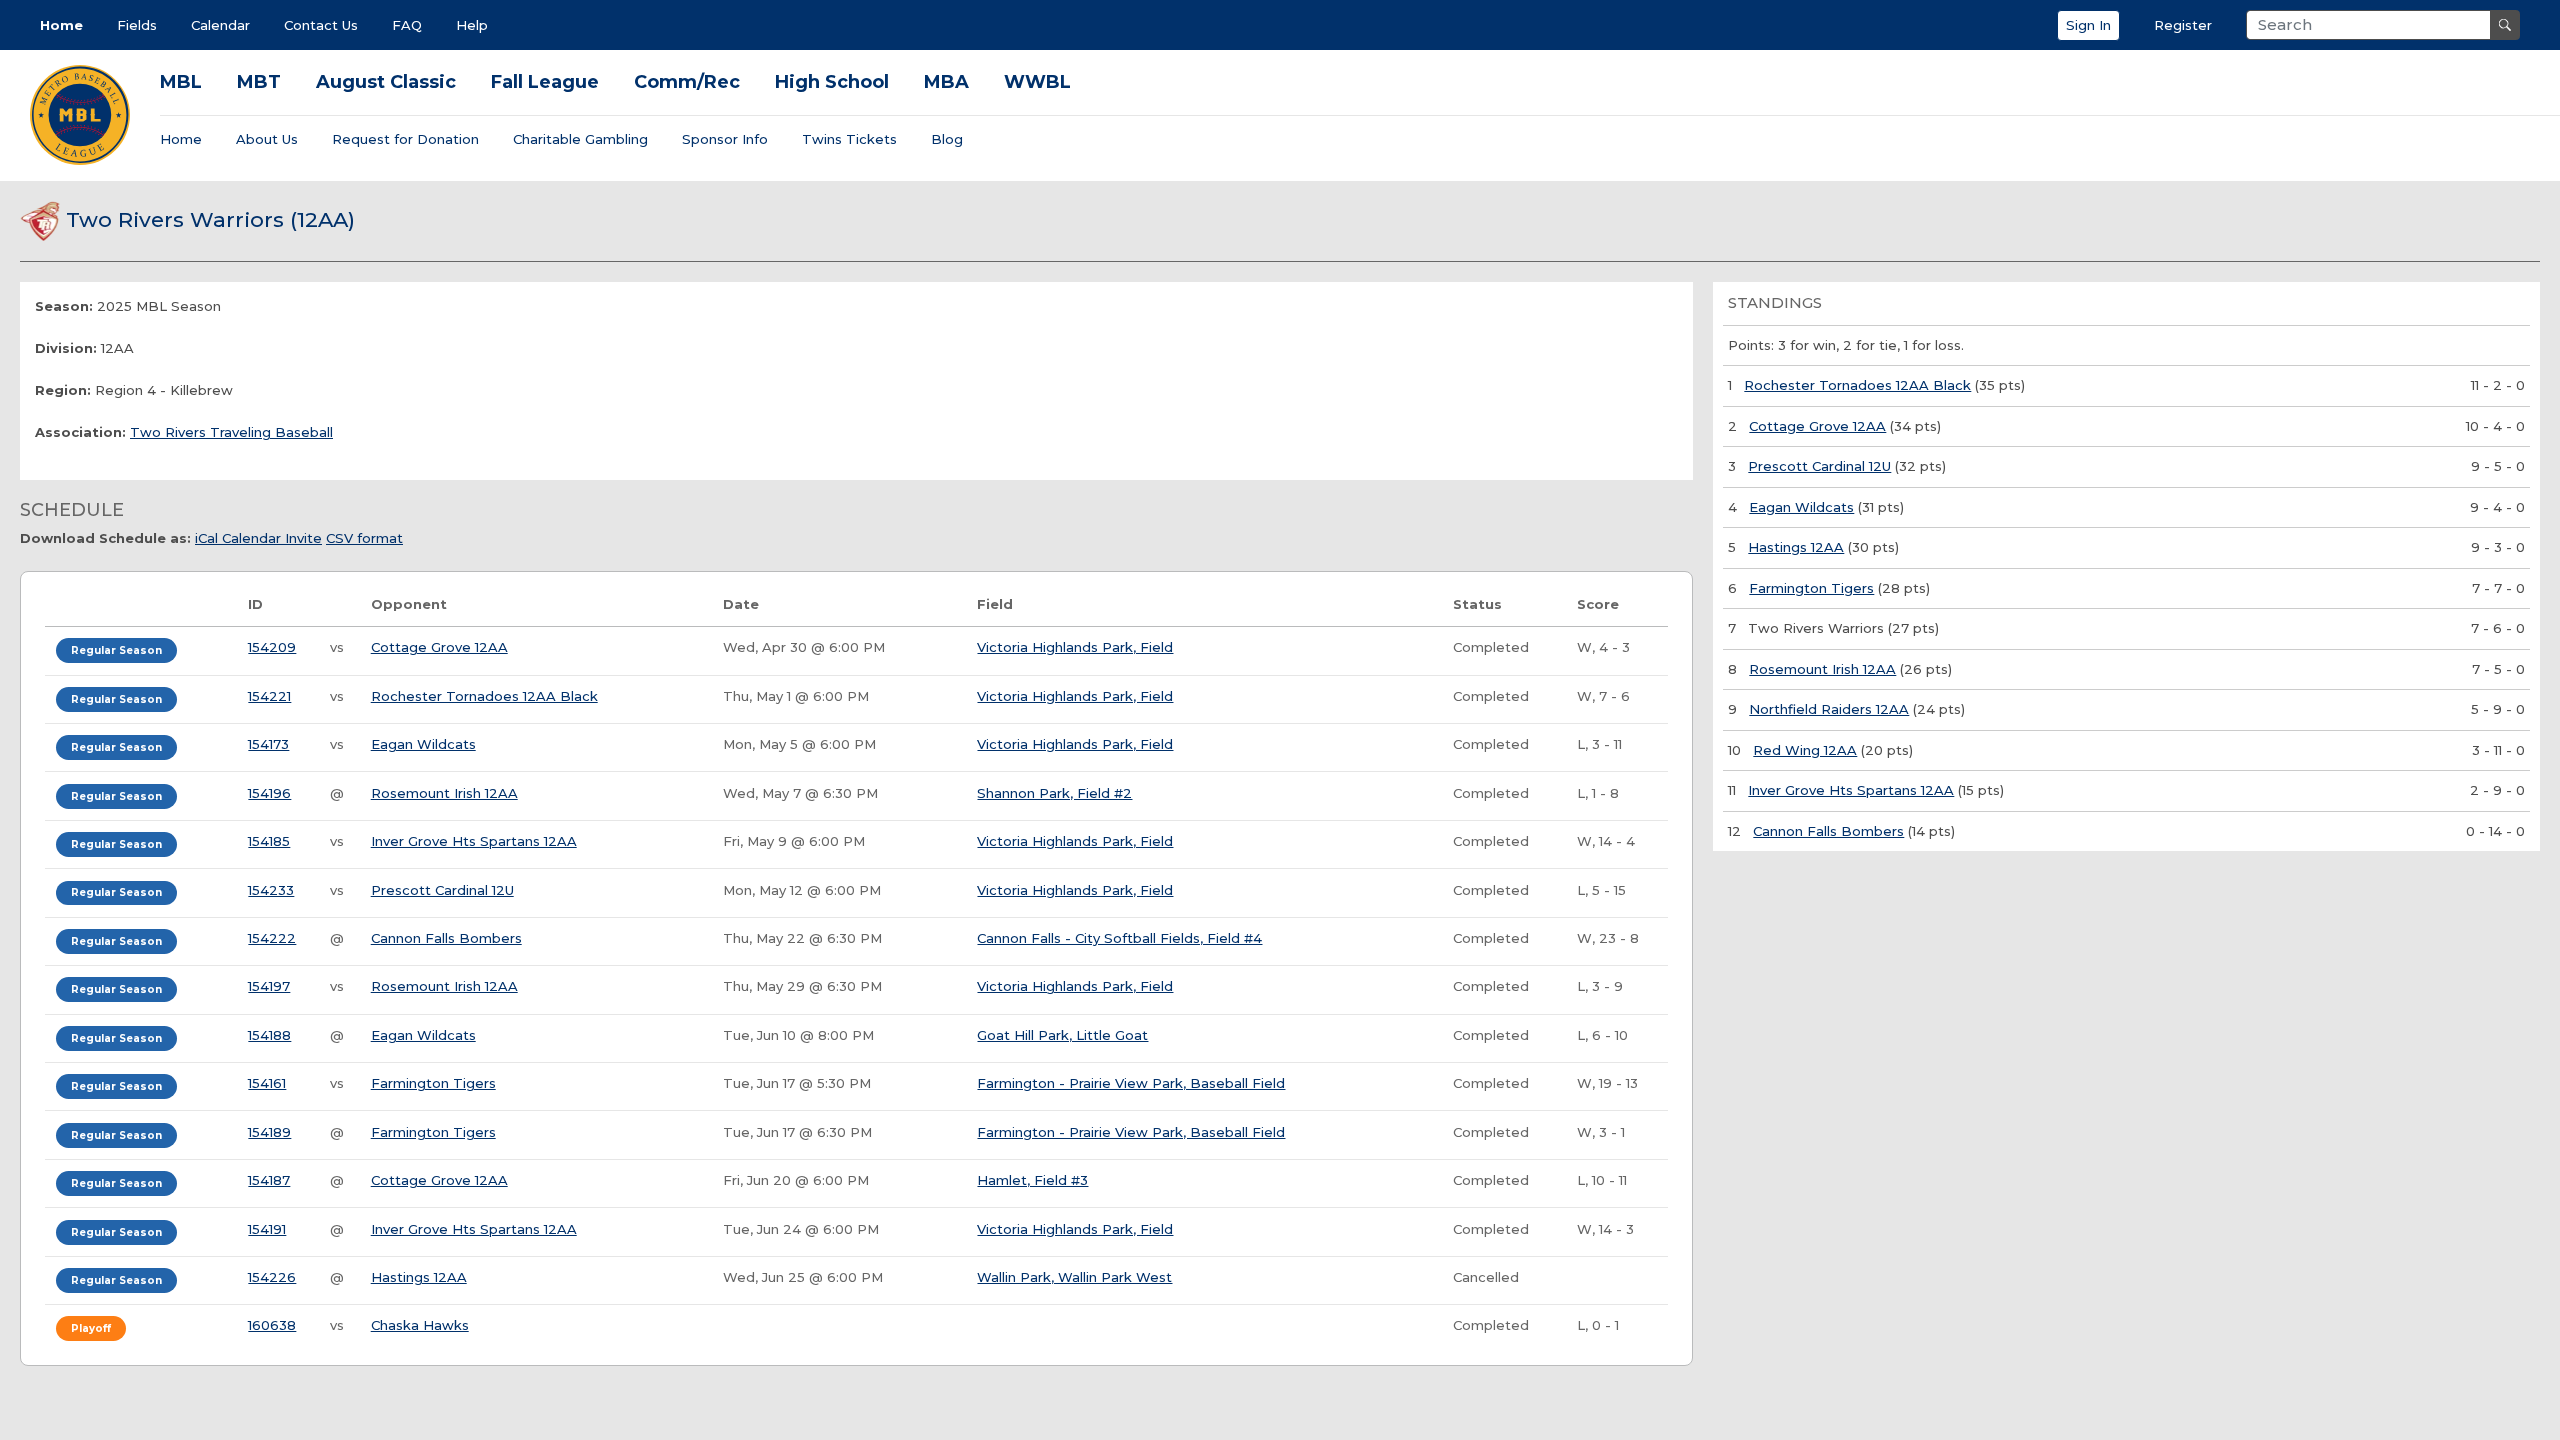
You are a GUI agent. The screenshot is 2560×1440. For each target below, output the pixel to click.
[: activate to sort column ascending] (141, 605)
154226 (272, 1277)
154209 (272, 647)
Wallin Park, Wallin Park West (1074, 1277)
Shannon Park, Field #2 (1054, 793)
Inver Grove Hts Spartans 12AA (474, 841)
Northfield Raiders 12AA (1829, 709)
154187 (269, 1180)
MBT (259, 82)
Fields (137, 25)
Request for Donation (405, 139)
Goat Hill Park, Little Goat (1062, 1035)
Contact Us (321, 25)
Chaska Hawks (420, 1325)
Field (995, 604)
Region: (63, 390)
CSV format (364, 538)
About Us (267, 139)
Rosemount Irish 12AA (444, 793)
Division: (66, 348)
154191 (267, 1229)
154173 (268, 744)
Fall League (545, 82)
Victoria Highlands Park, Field (1075, 647)
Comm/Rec (687, 82)
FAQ (407, 25)
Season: (64, 306)
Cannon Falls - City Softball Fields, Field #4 (1119, 938)
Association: (80, 432)
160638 (272, 1325)
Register (2183, 25)
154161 (267, 1083)
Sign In (2088, 25)
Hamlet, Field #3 (1032, 1180)
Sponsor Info (725, 139)
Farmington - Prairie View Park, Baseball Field (1131, 1083)
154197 (269, 986)
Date (741, 604)
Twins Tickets (849, 139)
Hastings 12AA (419, 1277)
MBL (181, 82)
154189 (269, 1132)
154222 (272, 938)
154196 (269, 793)
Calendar (220, 25)
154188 (269, 1035)
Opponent (409, 604)
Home (61, 25)
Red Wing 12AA (1805, 750)
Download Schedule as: (105, 538)
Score (1598, 604)
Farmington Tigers (433, 1083)
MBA (946, 82)
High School (832, 82)
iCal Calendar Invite (258, 538)
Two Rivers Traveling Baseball (231, 432)
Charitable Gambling (580, 139)
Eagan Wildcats (423, 744)
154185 (269, 841)
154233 (271, 890)
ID (255, 604)
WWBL (1037, 82)
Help (472, 25)
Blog (947, 139)
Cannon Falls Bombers (446, 938)
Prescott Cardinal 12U (442, 890)
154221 (269, 696)
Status (1477, 604)
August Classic (386, 82)
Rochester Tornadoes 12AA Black (484, 696)
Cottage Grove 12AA (439, 647)
